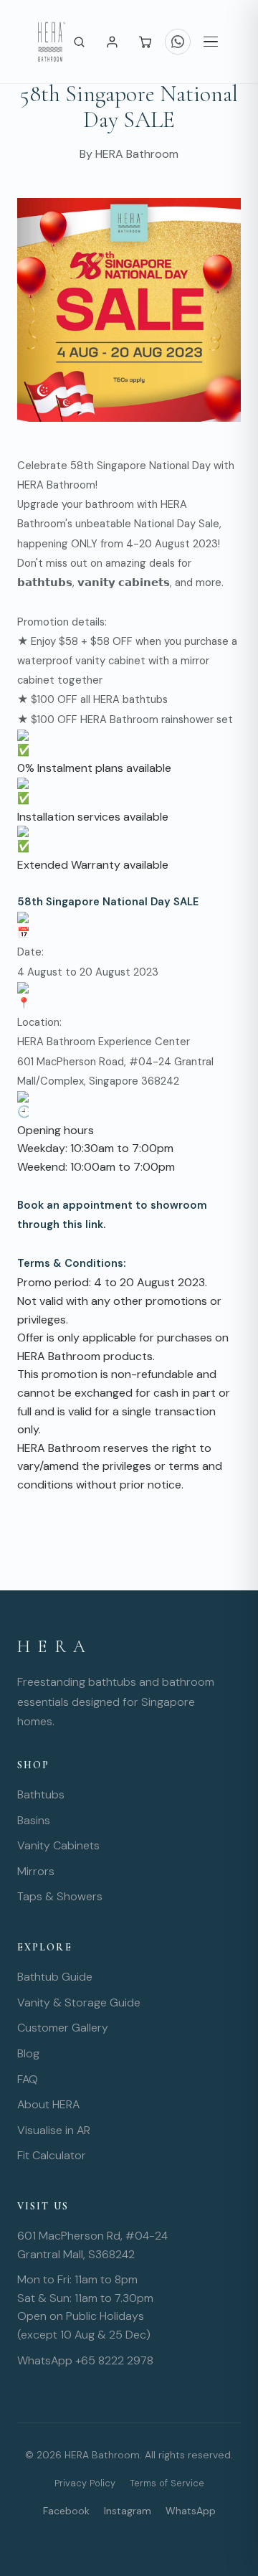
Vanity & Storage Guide (79, 2002)
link (94, 1225)
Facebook (66, 2511)
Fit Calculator (52, 2155)
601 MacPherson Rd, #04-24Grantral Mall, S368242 (92, 2245)
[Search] (79, 42)
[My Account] (112, 42)
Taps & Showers (60, 1896)
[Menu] (211, 42)
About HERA (48, 2104)
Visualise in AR (54, 2130)
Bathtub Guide (55, 1977)
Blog (28, 2053)
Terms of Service (167, 2483)
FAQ (28, 2079)
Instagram (128, 2511)
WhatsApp (191, 2511)
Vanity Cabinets (58, 1845)
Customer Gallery (63, 2028)
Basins (34, 1820)
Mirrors (36, 1871)
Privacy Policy (85, 2483)
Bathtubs (41, 1794)
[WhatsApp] (178, 42)
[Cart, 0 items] (145, 42)
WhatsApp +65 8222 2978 (85, 2360)
